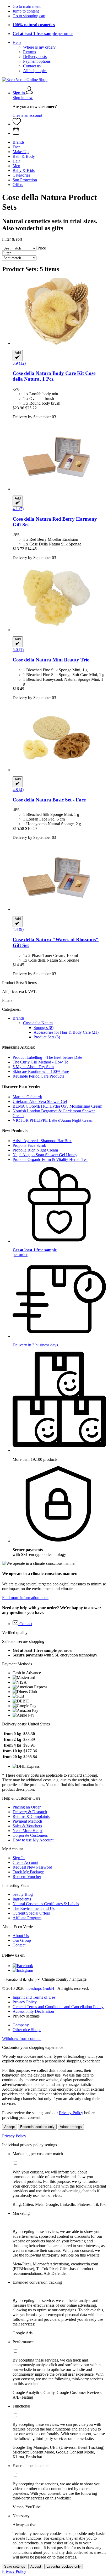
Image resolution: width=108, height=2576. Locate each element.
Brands (18, 1018)
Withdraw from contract (22, 2039)
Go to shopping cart (29, 16)
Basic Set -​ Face (49, 800)
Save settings (15, 2566)
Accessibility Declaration (33, 2011)
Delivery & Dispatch (30, 1812)
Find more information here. (25, 1598)
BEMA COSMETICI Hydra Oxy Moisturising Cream (57, 1106)
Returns (29, 52)
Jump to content (26, 11)
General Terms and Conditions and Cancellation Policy (58, 2007)
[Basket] (59, 131)
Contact (19, 1945)
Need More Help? (28, 1831)
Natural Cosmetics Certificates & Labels (46, 1904)
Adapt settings (71, 2127)
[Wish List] (17, 124)
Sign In (19, 1858)
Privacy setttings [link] (26, 2016)
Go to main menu (27, 6)
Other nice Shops (27, 2030)
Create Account (25, 1862)
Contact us (32, 66)
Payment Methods (28, 1821)
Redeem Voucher (27, 1877)
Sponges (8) (44, 1028)
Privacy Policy (25, 2002)
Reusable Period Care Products (38, 1076)
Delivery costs (35, 57)
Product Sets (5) (47, 1037)
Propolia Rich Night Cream (35, 1150)
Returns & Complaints (31, 1816)
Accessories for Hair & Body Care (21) (66, 1032)
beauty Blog (23, 1894)
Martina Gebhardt (27, 1097)
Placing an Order (27, 1807)
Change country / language (64, 1979)
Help (17, 42)
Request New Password (32, 1867)
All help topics (35, 71)
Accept (10, 2127)
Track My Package (28, 1872)
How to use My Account (33, 1840)
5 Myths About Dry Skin (33, 1067)
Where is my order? (39, 47)
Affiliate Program (27, 1918)
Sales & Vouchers (27, 1826)
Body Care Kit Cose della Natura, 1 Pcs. (54, 376)
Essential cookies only (37, 2127)
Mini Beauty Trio (51, 660)
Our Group (22, 1940)
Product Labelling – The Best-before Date (47, 1057)
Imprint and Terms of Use (34, 1997)
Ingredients (22, 1899)
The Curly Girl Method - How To (40, 1062)
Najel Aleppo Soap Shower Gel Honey (45, 1155)
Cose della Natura (38, 1023)
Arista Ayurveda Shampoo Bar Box (42, 1141)
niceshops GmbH (40, 1988)
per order (43, 34)
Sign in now (23, 98)
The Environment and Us (34, 1908)
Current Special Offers (31, 1913)
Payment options (37, 61)
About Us (21, 1936)
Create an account (27, 115)
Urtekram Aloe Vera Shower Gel (40, 1101)
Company (21, 2025)
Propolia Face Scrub (29, 1145)
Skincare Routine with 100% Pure (41, 1071)
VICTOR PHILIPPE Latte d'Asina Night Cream (53, 1120)
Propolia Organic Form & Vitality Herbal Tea (50, 1159)
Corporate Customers (30, 1835)
